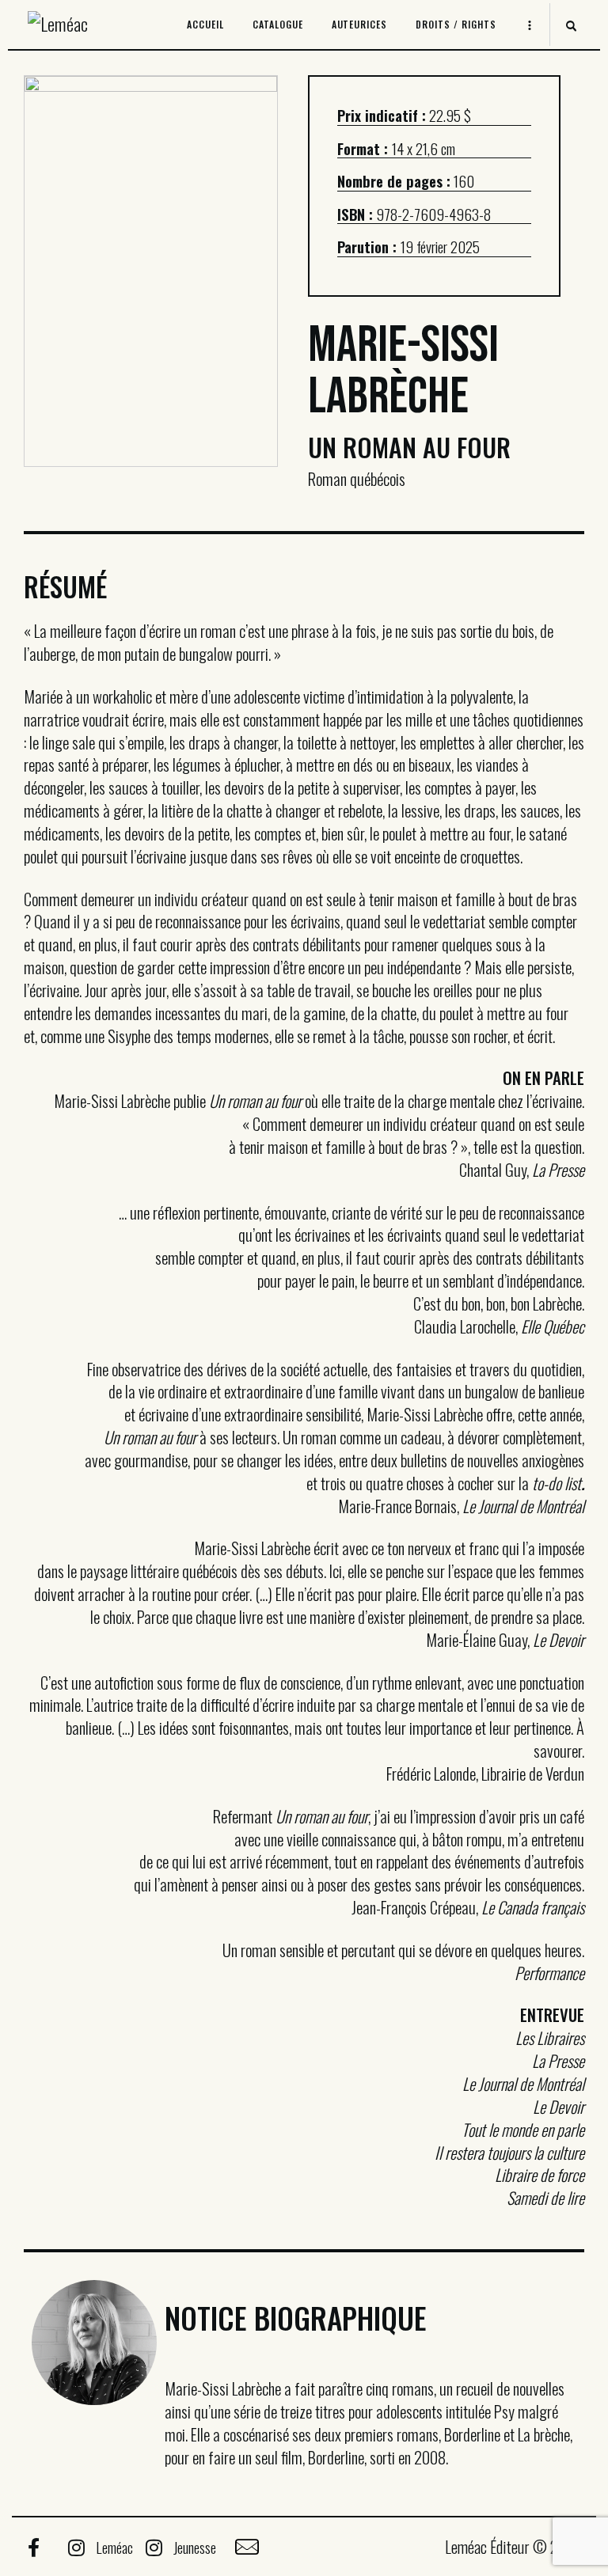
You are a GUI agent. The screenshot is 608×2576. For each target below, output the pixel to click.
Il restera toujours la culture (509, 2152)
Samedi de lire (545, 2197)
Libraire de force (540, 2174)
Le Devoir (559, 2106)
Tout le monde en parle (523, 2129)
